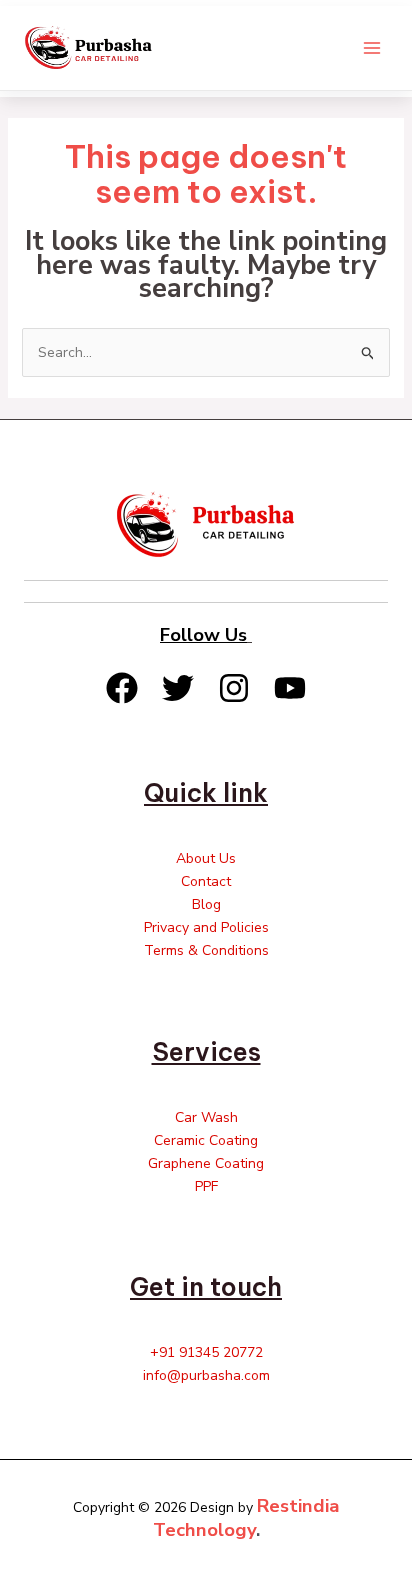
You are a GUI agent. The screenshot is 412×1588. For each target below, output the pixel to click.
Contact (206, 881)
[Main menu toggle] (372, 48)
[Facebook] (122, 688)
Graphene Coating (206, 1163)
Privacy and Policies (206, 927)
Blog (206, 904)
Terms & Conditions (206, 950)
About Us (206, 858)
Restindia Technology (246, 1518)
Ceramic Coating (206, 1140)
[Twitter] (178, 688)
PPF (206, 1186)
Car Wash (206, 1117)
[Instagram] (234, 688)
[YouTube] (290, 688)
